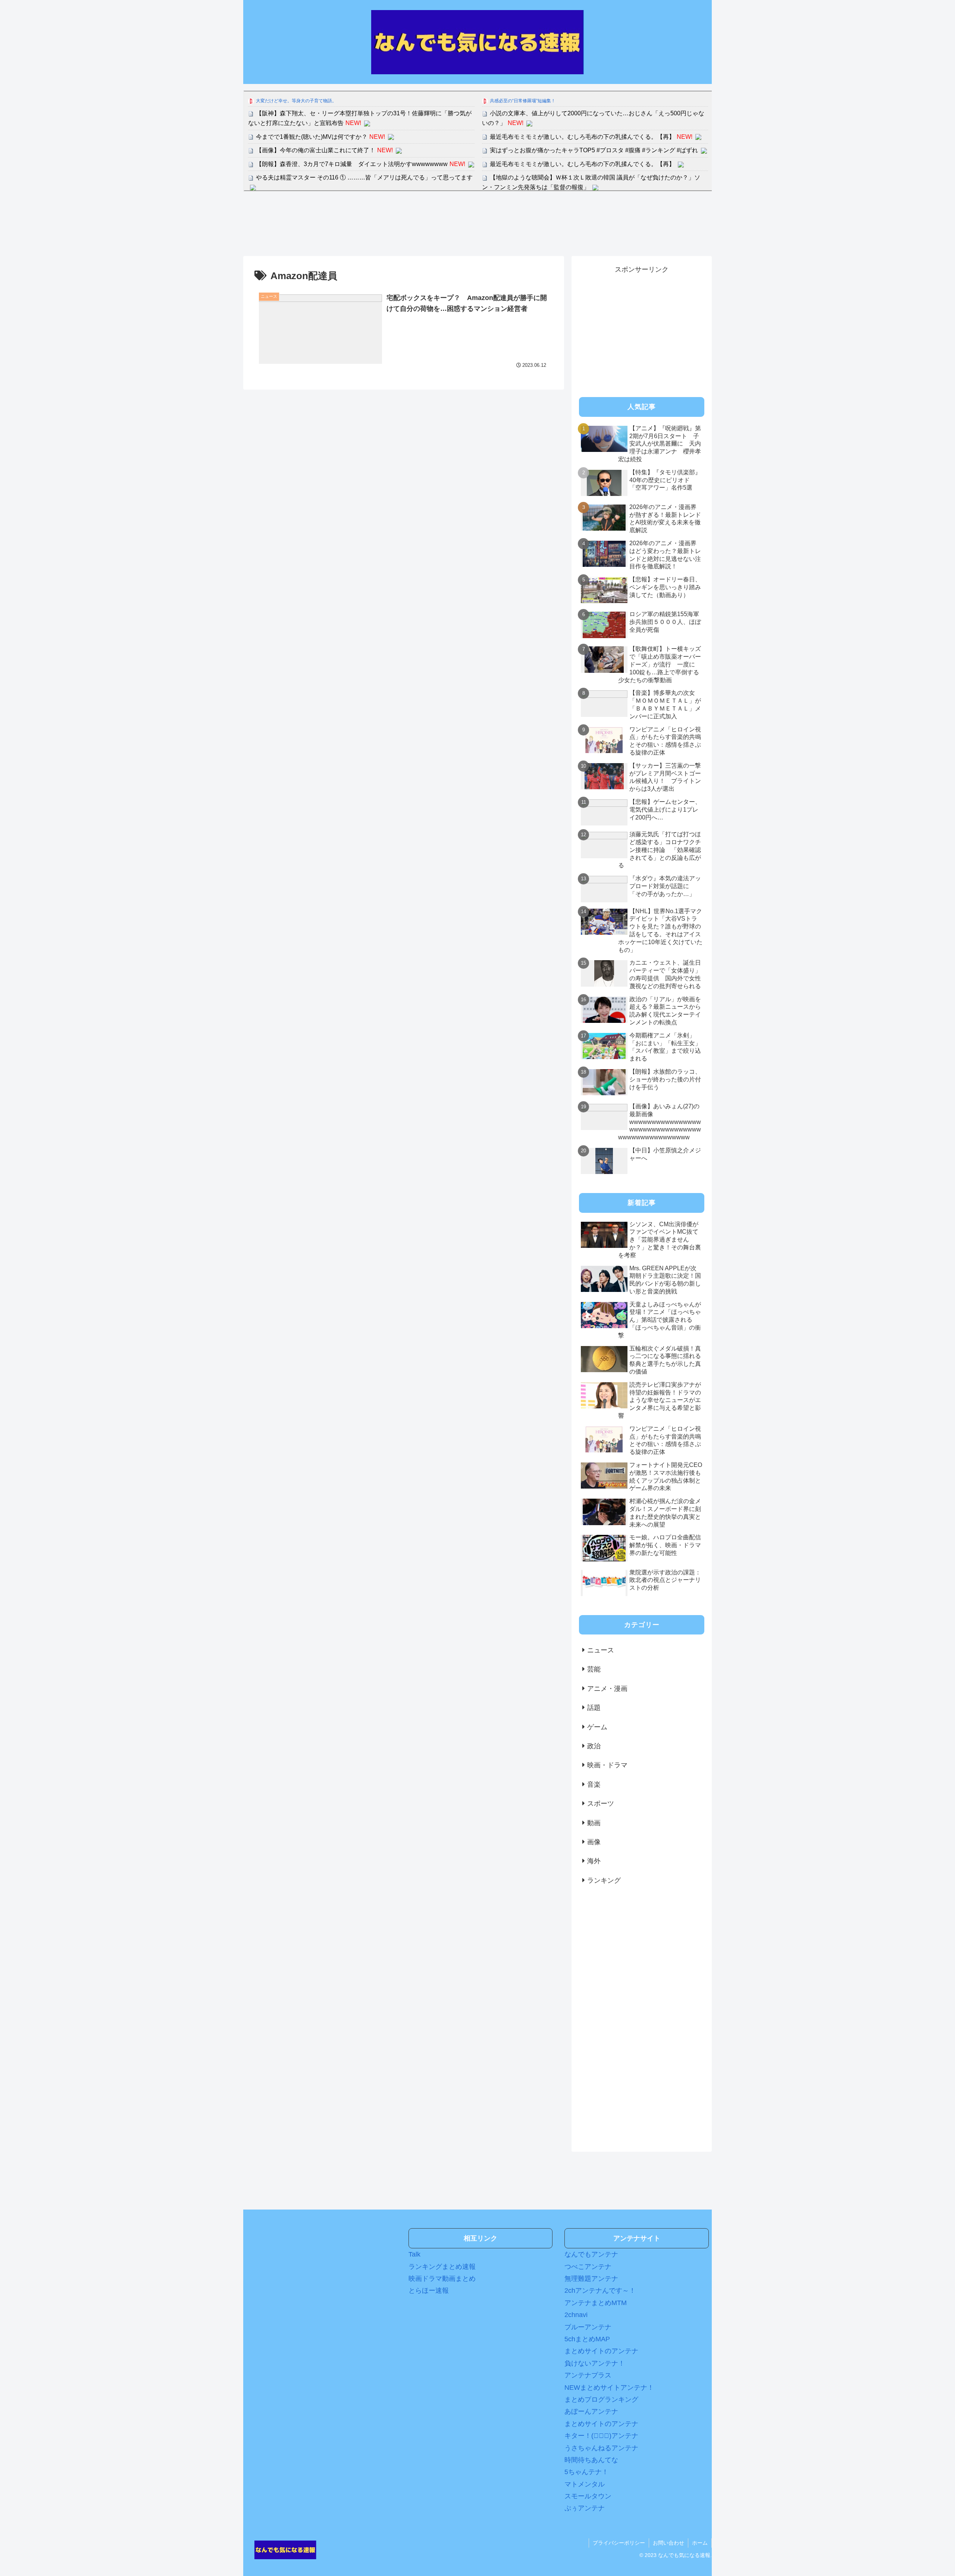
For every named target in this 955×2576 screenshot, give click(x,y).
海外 (594, 1861)
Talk (414, 2254)
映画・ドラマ (607, 1765)
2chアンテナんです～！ (600, 2291)
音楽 (594, 1785)
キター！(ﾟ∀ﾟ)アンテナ (601, 2436)
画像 (594, 1842)
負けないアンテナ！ (595, 2363)
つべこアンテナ (588, 2267)
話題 (594, 1708)
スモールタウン (588, 2496)
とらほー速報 (429, 2291)
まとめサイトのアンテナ (601, 2351)
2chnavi (576, 2315)
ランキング (604, 1880)
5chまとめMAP (587, 2339)
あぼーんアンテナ (591, 2411)
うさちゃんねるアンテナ (601, 2448)
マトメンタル (585, 2484)
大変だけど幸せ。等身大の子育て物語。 (296, 101)
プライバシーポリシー (619, 2543)
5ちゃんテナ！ (586, 2472)
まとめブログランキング (601, 2399)
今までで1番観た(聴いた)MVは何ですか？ (312, 137)
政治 (594, 1746)
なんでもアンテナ (591, 2254)
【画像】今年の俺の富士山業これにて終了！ (316, 150)
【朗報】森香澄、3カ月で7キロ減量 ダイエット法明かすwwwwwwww (352, 164)
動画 (594, 1823)
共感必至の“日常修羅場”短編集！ (523, 101)
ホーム (700, 2543)
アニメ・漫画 (607, 1689)
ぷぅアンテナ (585, 2508)
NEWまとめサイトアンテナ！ (609, 2388)
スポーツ (601, 1804)
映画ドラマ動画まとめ (442, 2279)
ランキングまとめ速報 (442, 2267)
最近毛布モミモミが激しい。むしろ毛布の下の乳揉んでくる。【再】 (582, 137)
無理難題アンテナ (591, 2279)
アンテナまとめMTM (596, 2303)
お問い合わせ (668, 2543)
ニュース (601, 1650)
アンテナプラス (588, 2375)
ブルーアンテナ (588, 2327)
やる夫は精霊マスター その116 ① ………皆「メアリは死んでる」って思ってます (364, 177)
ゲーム (597, 1727)
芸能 (594, 1669)
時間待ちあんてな (591, 2460)
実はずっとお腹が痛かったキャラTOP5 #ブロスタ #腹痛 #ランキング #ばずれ (594, 150)
